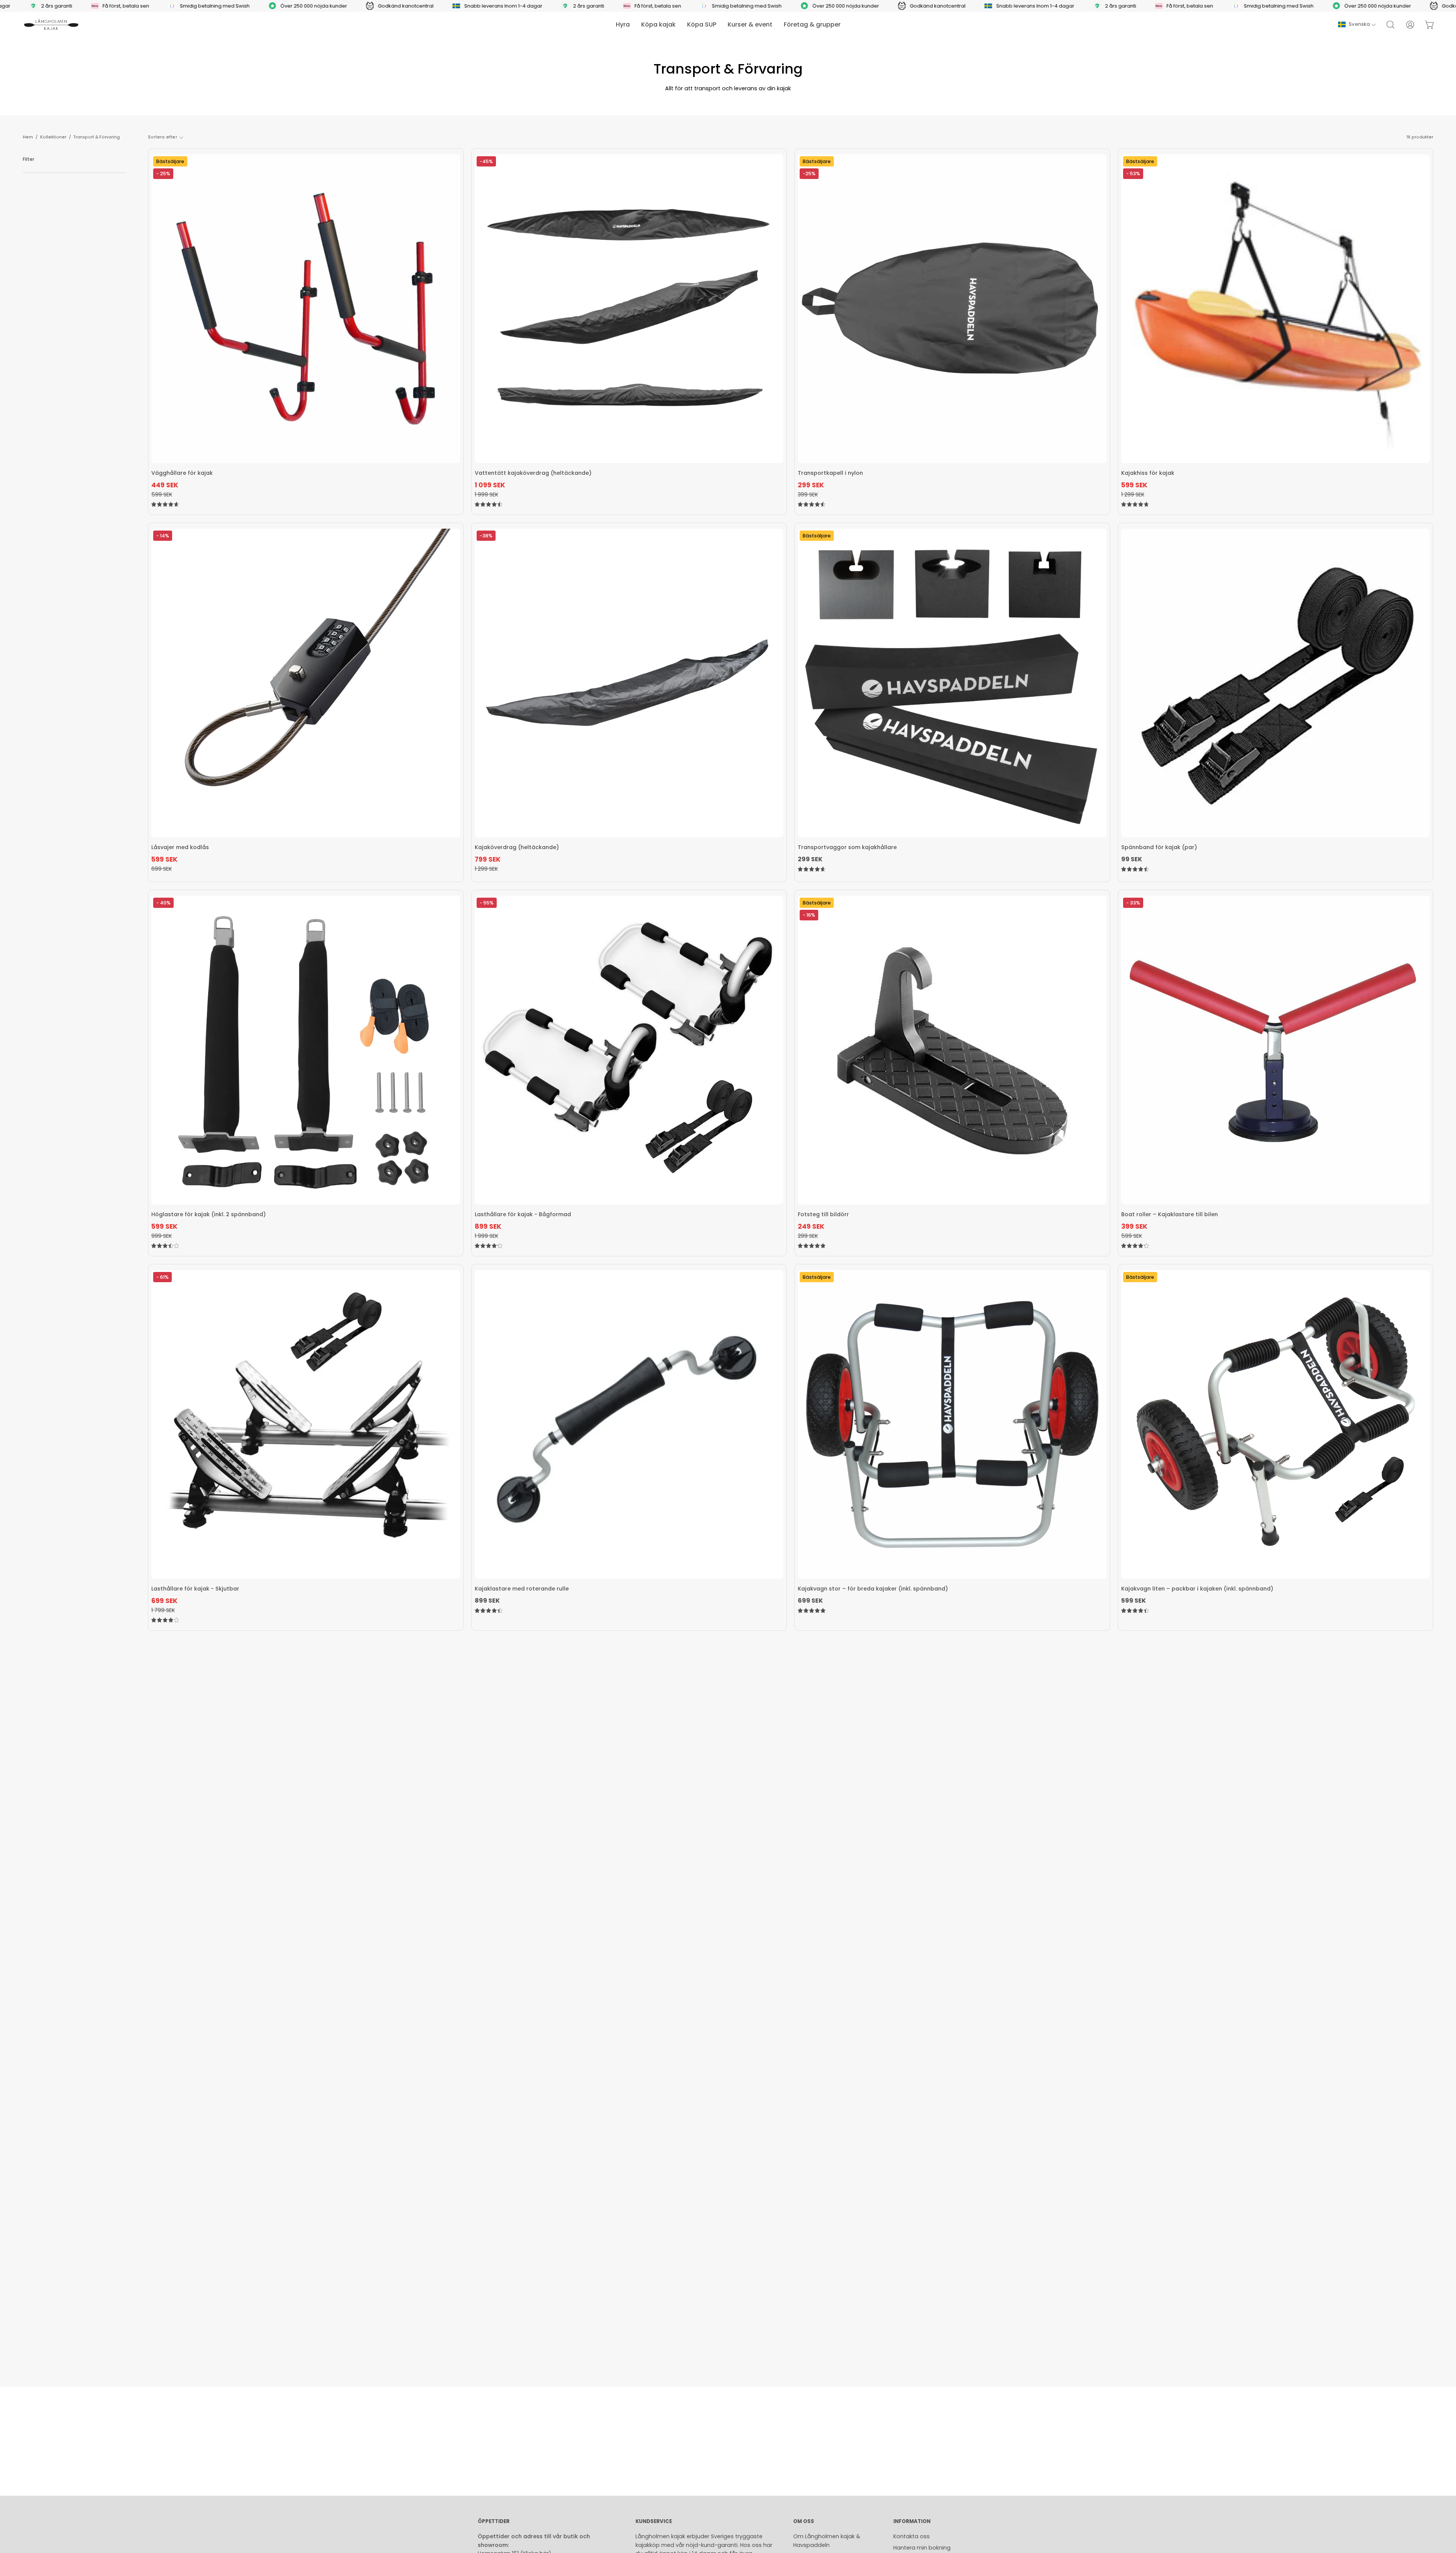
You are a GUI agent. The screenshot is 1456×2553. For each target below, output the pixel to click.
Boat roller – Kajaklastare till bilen (1170, 1214)
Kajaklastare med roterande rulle (522, 1589)
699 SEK (810, 1601)
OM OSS (804, 2522)
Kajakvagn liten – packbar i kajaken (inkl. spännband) (1197, 1589)
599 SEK (1134, 1601)
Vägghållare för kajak (182, 473)
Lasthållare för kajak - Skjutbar (195, 1589)
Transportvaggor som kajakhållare (847, 847)
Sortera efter (162, 137)
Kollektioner (53, 137)
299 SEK (810, 859)
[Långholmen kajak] (51, 25)
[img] (165, 505)
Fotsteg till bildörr (823, 1214)
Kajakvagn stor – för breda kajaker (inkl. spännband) (873, 1589)
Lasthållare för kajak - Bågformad (523, 1214)
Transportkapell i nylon (830, 473)
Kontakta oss (912, 2536)
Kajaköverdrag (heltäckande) (517, 847)
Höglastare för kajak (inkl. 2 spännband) (209, 1214)
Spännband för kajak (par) (1159, 847)
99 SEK (1132, 859)
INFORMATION (912, 2522)
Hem (28, 137)
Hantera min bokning (922, 2548)
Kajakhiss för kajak (1148, 473)
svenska (1359, 24)
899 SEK (487, 1601)
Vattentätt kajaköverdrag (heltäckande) (533, 473)
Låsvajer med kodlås (180, 847)
